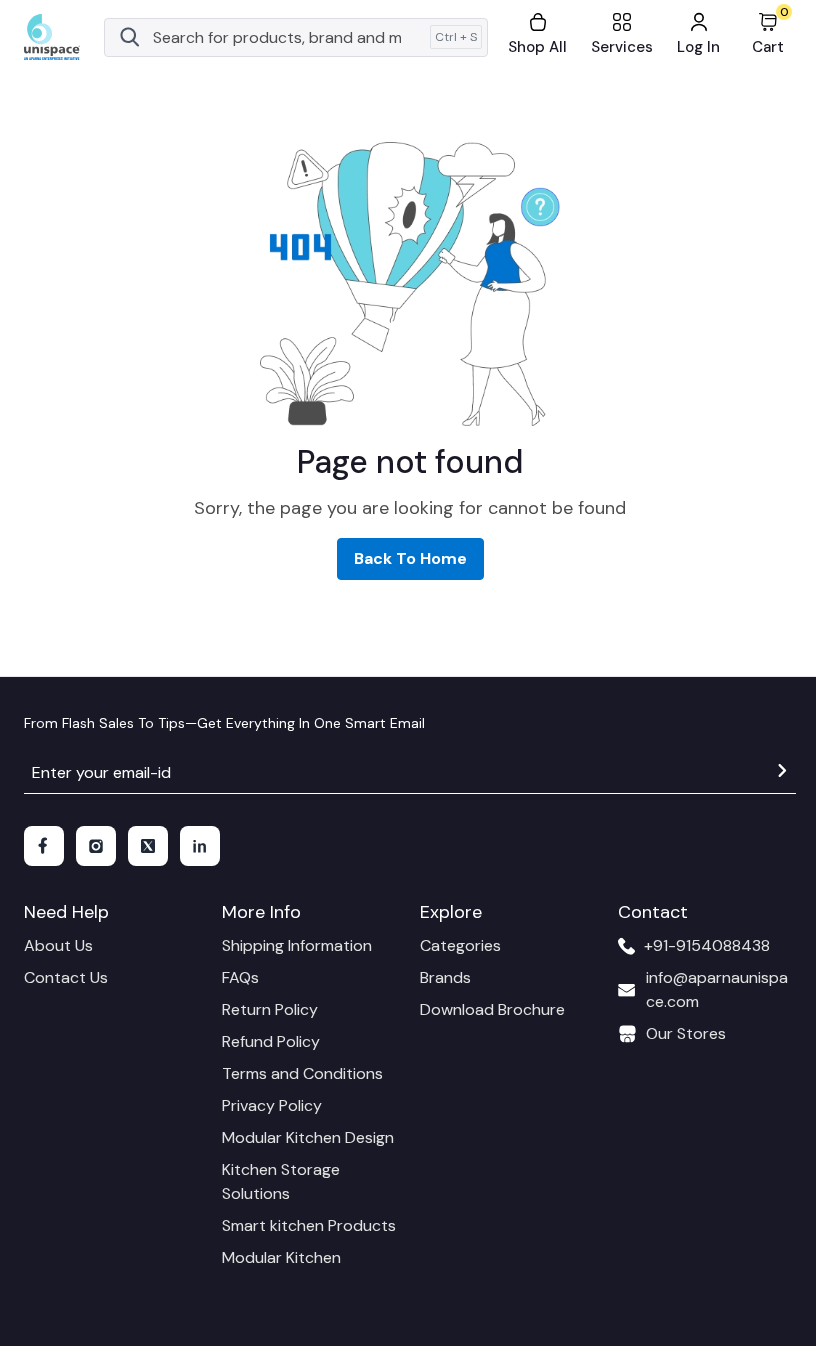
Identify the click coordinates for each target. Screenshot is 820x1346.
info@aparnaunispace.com (717, 989)
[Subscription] (782, 773)
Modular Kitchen (281, 1257)
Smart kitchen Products (309, 1225)
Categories (460, 945)
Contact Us (66, 977)
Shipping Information (297, 945)
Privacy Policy (272, 1105)
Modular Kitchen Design (308, 1137)
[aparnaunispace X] (148, 846)
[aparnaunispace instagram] (96, 846)
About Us (58, 945)
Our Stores (686, 1033)
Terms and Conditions (302, 1073)
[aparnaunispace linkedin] (200, 846)
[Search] (130, 37)
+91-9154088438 (707, 945)
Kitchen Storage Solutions (281, 1181)
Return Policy (270, 1009)
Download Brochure (492, 1009)
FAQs (240, 977)
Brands (445, 977)
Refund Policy (271, 1041)
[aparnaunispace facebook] (44, 846)
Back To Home (410, 558)
